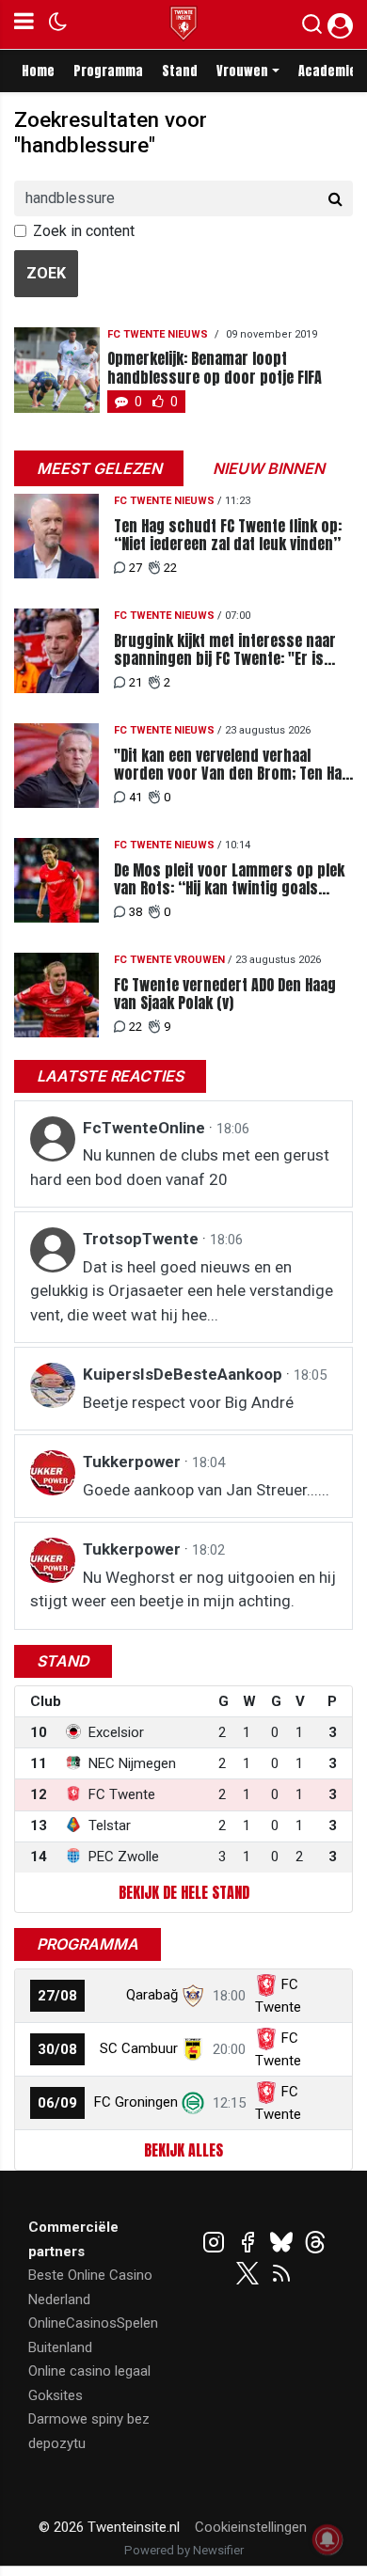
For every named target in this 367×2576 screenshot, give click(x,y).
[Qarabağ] (193, 1995)
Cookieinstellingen (251, 2527)
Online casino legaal (89, 2371)
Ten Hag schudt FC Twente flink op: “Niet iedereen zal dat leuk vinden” (228, 535)
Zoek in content (84, 231)
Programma (108, 71)
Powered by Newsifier (184, 2550)
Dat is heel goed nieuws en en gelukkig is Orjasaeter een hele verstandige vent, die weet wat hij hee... (182, 1291)
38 (136, 912)
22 (170, 568)
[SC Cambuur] (193, 2048)
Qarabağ (152, 1995)
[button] (312, 28)
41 (136, 797)
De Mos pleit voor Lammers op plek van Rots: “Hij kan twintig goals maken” (229, 879)
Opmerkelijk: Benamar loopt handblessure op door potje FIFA (215, 368)
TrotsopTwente (143, 1239)
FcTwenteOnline (146, 1128)
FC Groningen (136, 2102)
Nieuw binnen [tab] (269, 468)
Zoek (46, 273)
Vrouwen (242, 71)
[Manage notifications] (327, 2539)
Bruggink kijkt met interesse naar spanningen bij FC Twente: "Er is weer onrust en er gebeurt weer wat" (225, 650)
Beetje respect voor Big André (188, 1402)
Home (38, 71)
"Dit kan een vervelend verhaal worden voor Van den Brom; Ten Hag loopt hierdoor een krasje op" (232, 765)
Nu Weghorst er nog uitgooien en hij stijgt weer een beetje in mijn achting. (183, 1589)
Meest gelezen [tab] (99, 468)
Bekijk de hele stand (184, 1892)
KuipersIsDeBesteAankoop (184, 1374)
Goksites (56, 2395)
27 (136, 568)
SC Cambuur (139, 2048)
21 (136, 682)
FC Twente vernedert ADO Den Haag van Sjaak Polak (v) (225, 994)
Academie (327, 71)
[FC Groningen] (193, 2102)
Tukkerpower (134, 1462)
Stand (180, 71)
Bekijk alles (183, 2150)
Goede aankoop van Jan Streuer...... (206, 1490)
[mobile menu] (24, 24)
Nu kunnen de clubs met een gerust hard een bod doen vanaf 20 (180, 1167)
